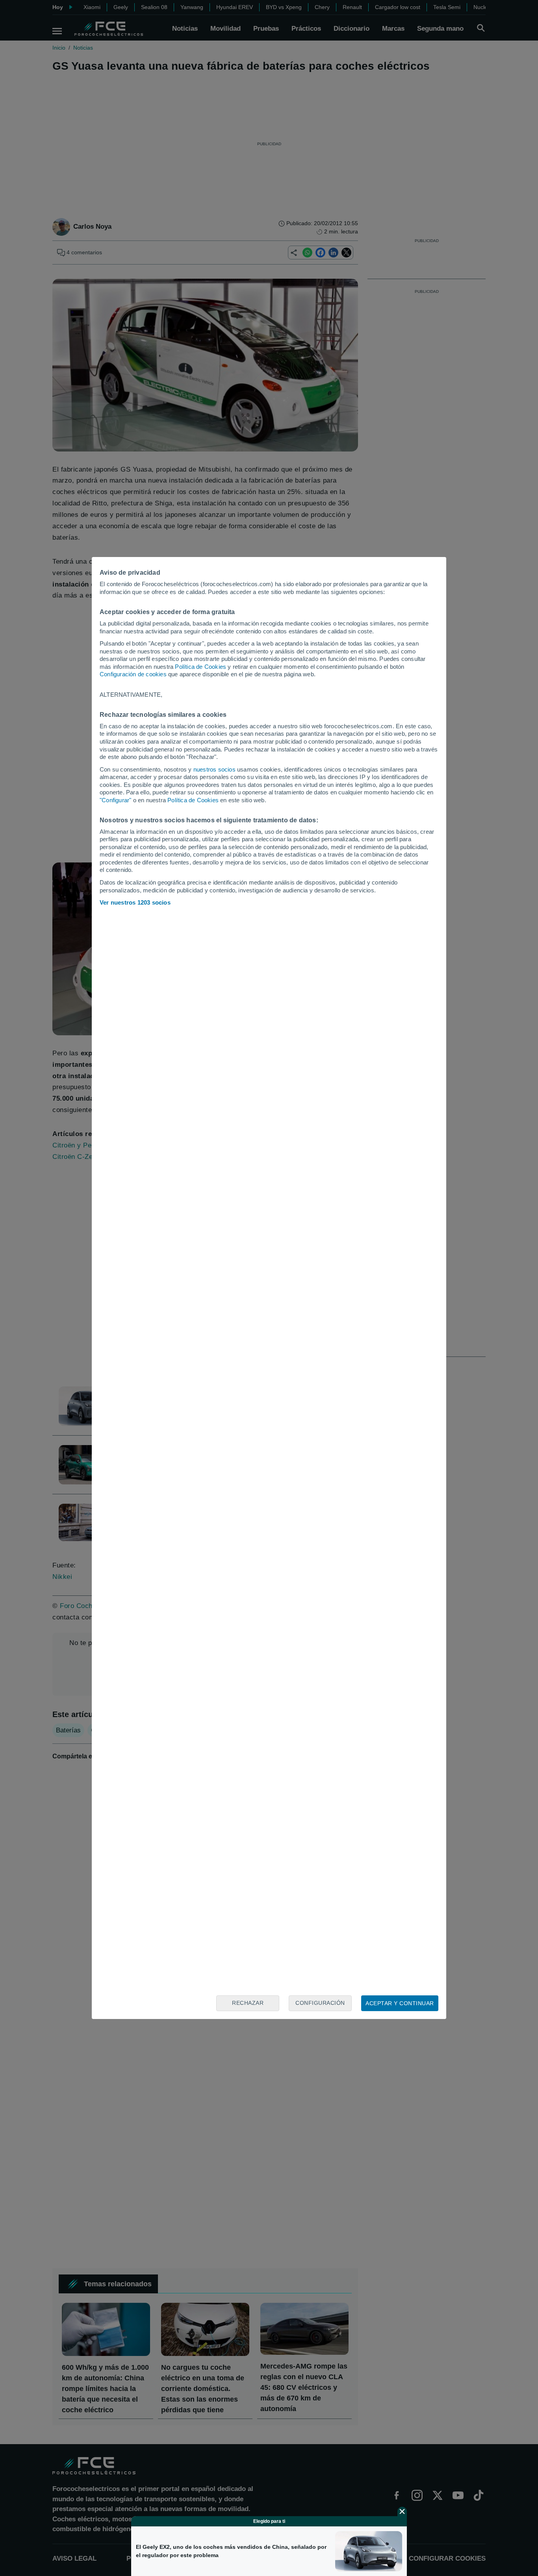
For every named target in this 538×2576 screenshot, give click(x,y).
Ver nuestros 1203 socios (135, 902)
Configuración (320, 2003)
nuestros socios (214, 769)
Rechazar (248, 2003)
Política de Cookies (200, 667)
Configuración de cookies (133, 674)
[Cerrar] (402, 2511)
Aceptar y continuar (400, 2003)
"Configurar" (115, 800)
